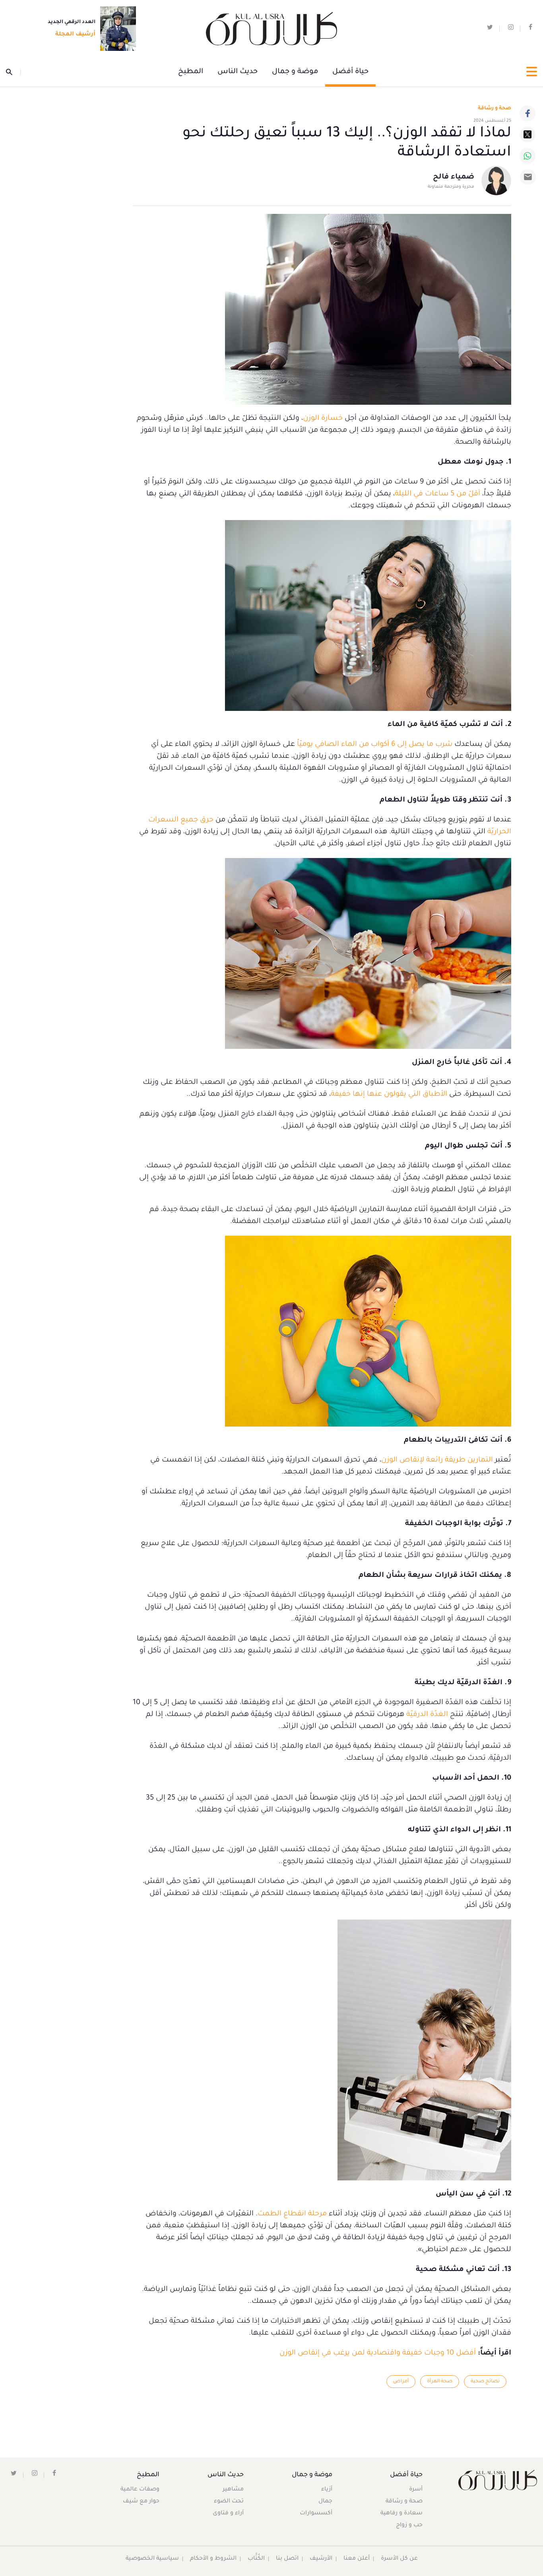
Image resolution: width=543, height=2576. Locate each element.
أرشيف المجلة (75, 35)
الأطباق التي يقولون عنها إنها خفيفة (389, 1095)
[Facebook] (527, 113)
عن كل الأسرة (399, 2559)
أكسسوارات (316, 2514)
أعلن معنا (357, 2559)
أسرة (416, 2490)
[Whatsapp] (527, 156)
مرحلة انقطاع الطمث (292, 2214)
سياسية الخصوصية (152, 2559)
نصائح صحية (485, 2382)
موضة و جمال (295, 72)
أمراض (401, 2382)
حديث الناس (238, 72)
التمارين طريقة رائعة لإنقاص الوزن (437, 1460)
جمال (325, 2502)
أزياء (327, 2490)
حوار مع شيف (141, 2502)
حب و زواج (409, 2526)
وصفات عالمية (140, 2490)
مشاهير (233, 2490)
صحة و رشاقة (495, 109)
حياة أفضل (350, 72)
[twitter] (490, 29)
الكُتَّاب (256, 2559)
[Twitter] (527, 134)
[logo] (271, 29)
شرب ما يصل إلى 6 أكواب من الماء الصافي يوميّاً (375, 745)
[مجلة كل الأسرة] (498, 2480)
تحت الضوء (229, 2502)
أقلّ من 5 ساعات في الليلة (437, 494)
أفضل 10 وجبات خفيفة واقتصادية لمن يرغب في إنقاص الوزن (378, 2353)
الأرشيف (321, 2559)
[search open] (13, 72)
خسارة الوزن (323, 419)
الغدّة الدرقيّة (427, 1715)
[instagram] (511, 29)
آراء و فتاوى (228, 2514)
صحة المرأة (440, 2382)
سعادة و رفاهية (401, 2514)
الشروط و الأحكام (213, 2559)
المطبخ (191, 72)
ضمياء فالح (454, 177)
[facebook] (530, 29)
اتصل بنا (287, 2559)
